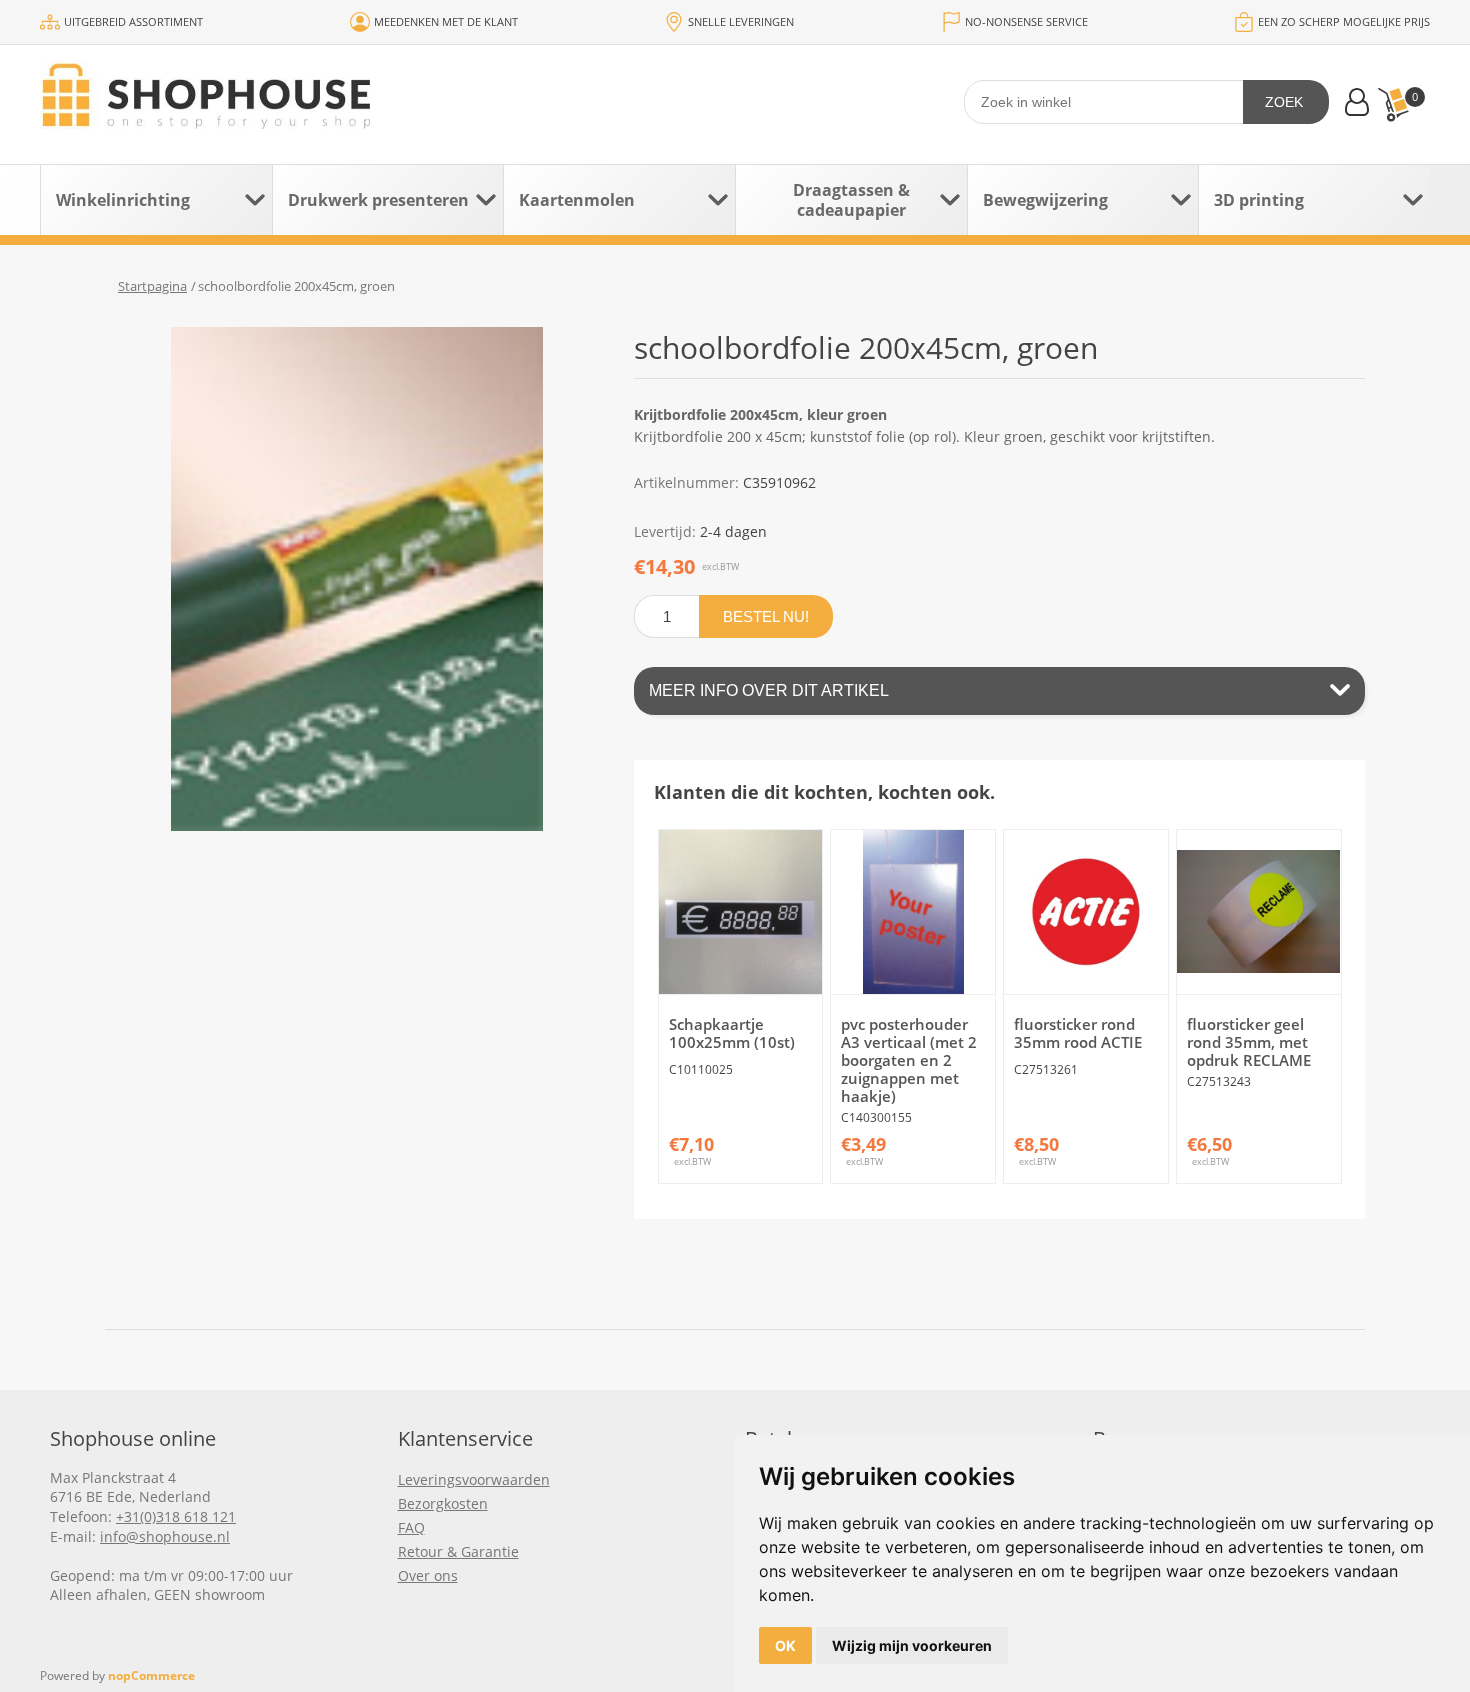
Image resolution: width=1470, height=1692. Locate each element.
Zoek (1284, 102)
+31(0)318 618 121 (176, 1516)
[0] (1393, 104)
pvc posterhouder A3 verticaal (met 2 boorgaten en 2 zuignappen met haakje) (909, 1060)
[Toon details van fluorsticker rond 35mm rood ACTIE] (1086, 912)
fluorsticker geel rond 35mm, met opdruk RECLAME (1249, 1042)
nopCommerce (151, 1675)
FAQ (411, 1527)
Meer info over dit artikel (769, 690)
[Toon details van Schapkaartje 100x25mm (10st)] (741, 912)
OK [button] (785, 1645)
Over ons (428, 1575)
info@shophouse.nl (165, 1536)
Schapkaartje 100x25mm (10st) (732, 1033)
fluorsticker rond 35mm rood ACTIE (1078, 1033)
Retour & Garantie (458, 1551)
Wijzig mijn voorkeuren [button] (912, 1645)
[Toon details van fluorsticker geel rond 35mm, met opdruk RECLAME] (1259, 912)
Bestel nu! (766, 616)
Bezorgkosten (443, 1503)
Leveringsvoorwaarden (474, 1479)
